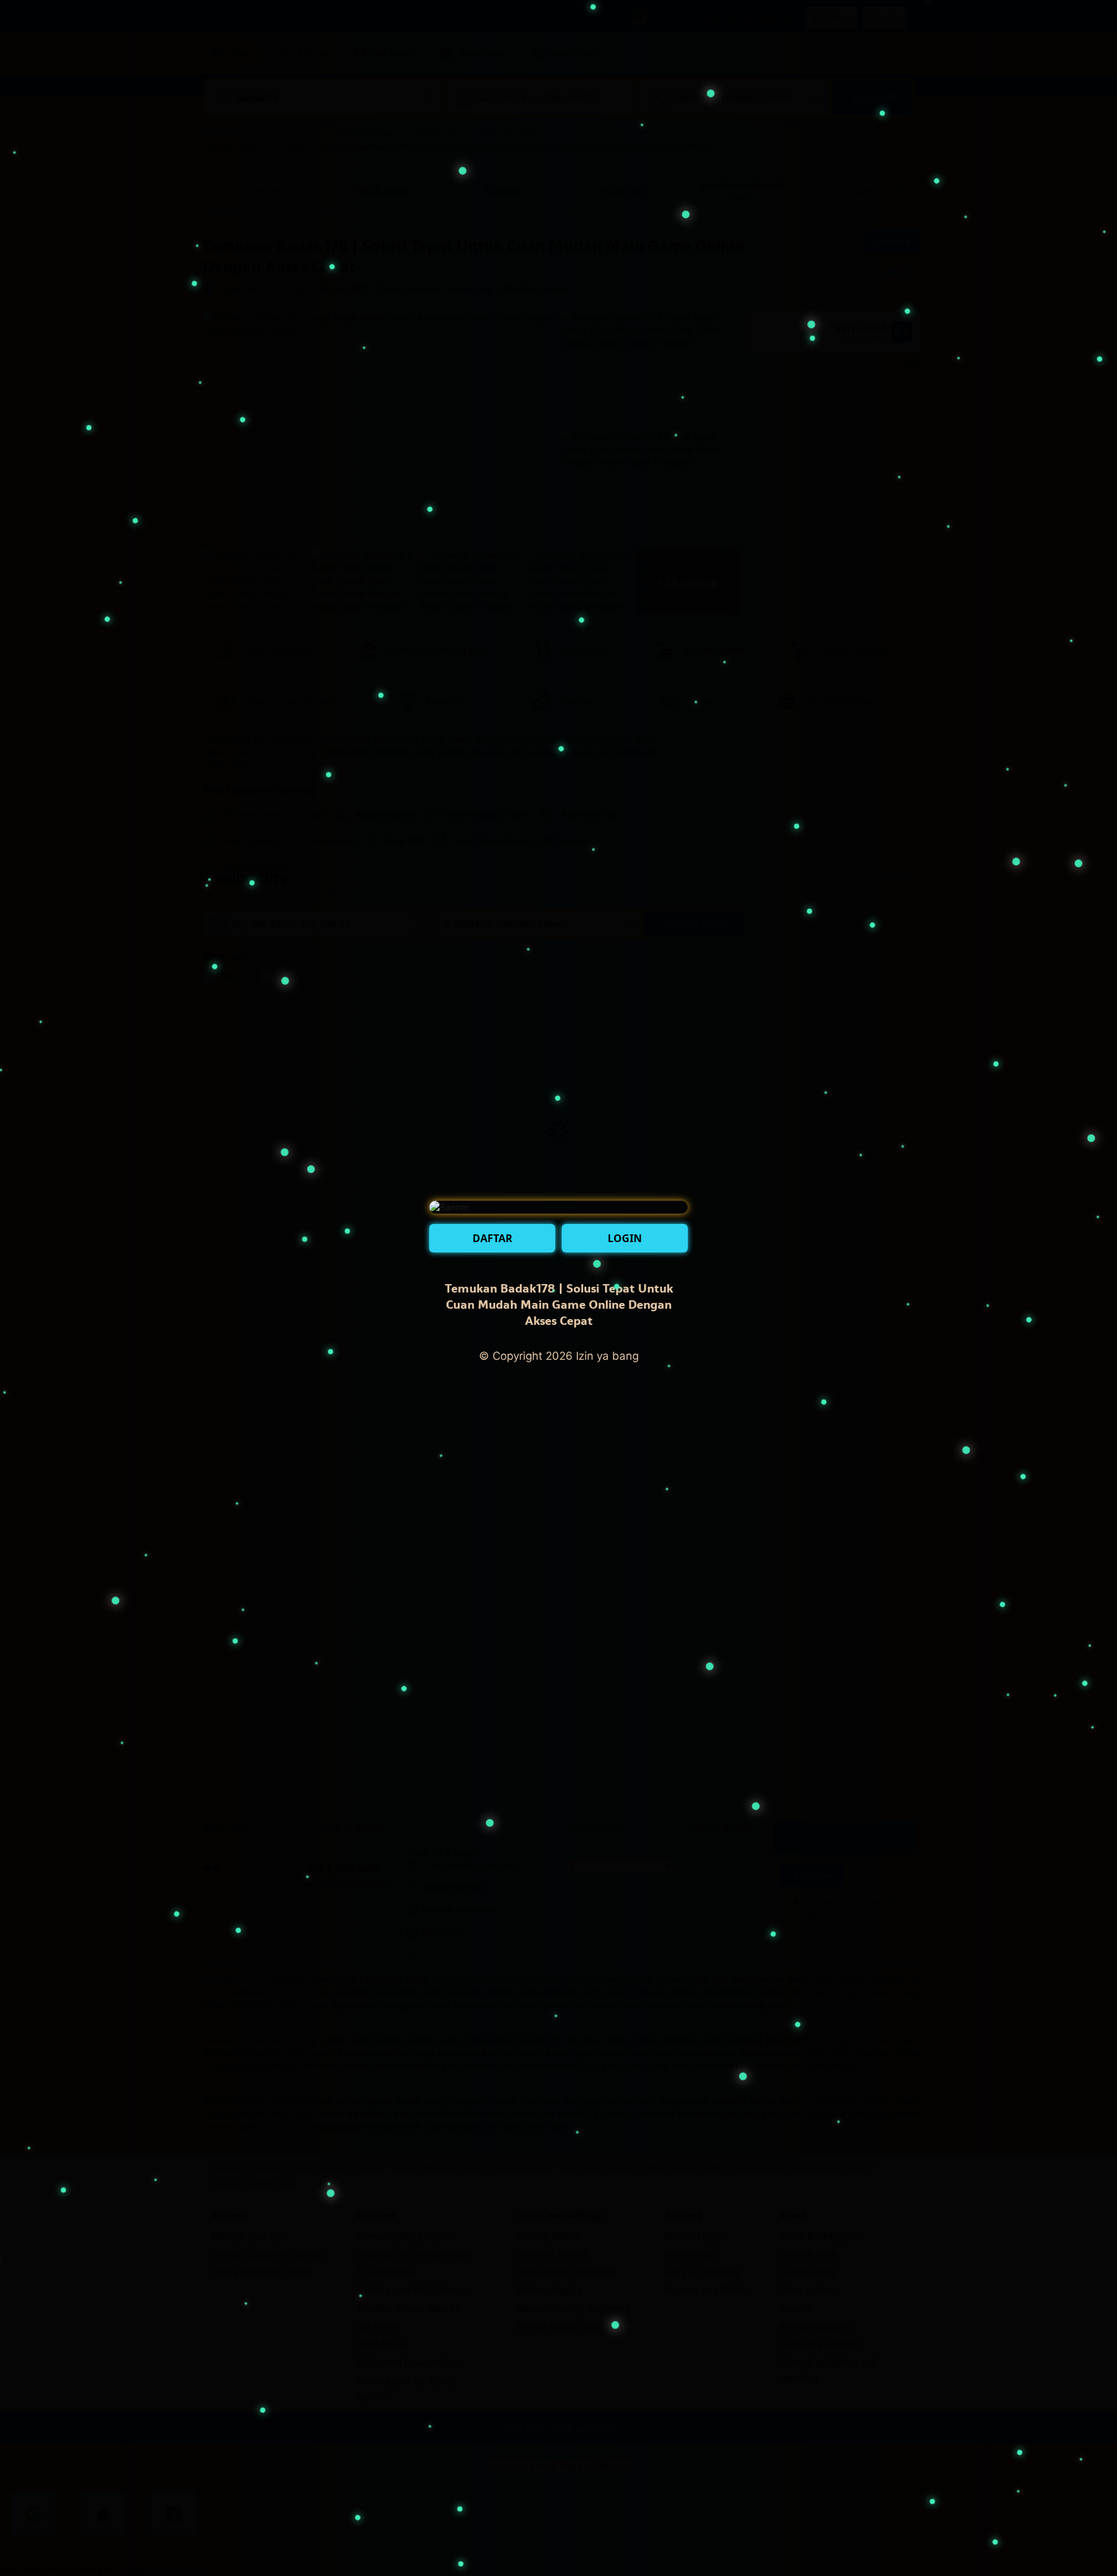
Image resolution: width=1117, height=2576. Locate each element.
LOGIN (625, 1238)
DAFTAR (493, 1238)
